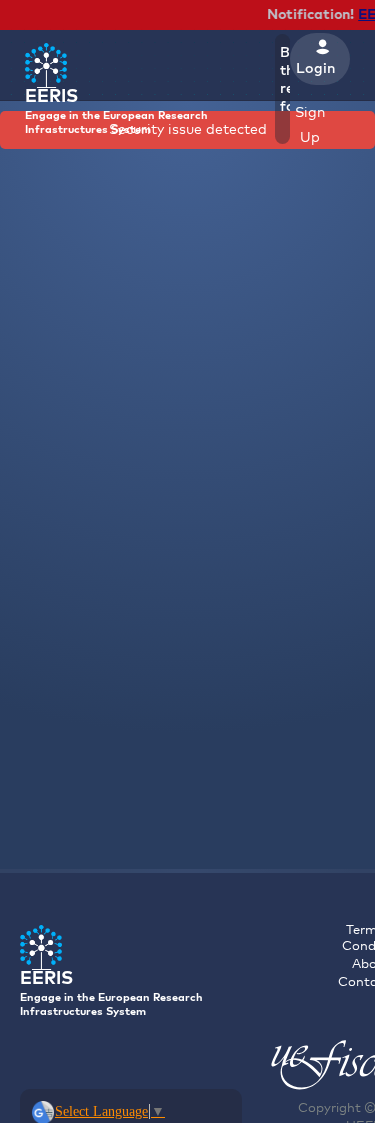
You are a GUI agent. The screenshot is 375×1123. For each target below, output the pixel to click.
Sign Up (310, 125)
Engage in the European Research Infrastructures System (116, 111)
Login (315, 69)
